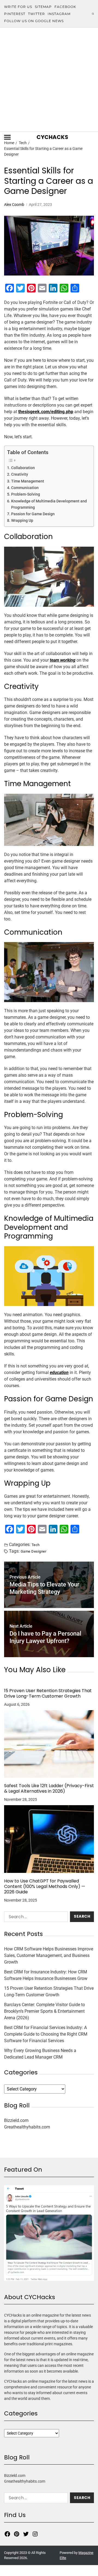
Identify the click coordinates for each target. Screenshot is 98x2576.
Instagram (59, 14)
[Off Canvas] (7, 137)
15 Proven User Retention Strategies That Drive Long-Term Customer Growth (48, 1693)
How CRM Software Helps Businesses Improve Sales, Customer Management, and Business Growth (49, 1955)
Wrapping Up (22, 521)
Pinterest (15, 14)
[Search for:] (35, 1918)
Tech (36, 1545)
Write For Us (18, 7)
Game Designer (33, 1551)
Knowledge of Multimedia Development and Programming (49, 504)
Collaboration (23, 468)
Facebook (65, 7)
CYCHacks (52, 137)
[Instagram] (35, 2534)
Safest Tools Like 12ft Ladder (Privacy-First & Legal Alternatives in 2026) (49, 1789)
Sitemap (43, 7)
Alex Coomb (14, 205)
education (59, 1373)
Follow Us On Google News (34, 21)
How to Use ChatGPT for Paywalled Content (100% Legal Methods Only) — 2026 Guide (45, 1887)
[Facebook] (7, 2534)
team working (63, 660)
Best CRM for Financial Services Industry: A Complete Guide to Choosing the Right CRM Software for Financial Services (46, 2034)
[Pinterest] (17, 2534)
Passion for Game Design (33, 514)
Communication (25, 488)
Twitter (36, 14)
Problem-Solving (26, 494)
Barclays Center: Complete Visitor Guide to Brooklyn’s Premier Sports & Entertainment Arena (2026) (45, 2011)
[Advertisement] (49, 79)
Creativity (20, 474)
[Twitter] (26, 2534)
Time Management (28, 481)
